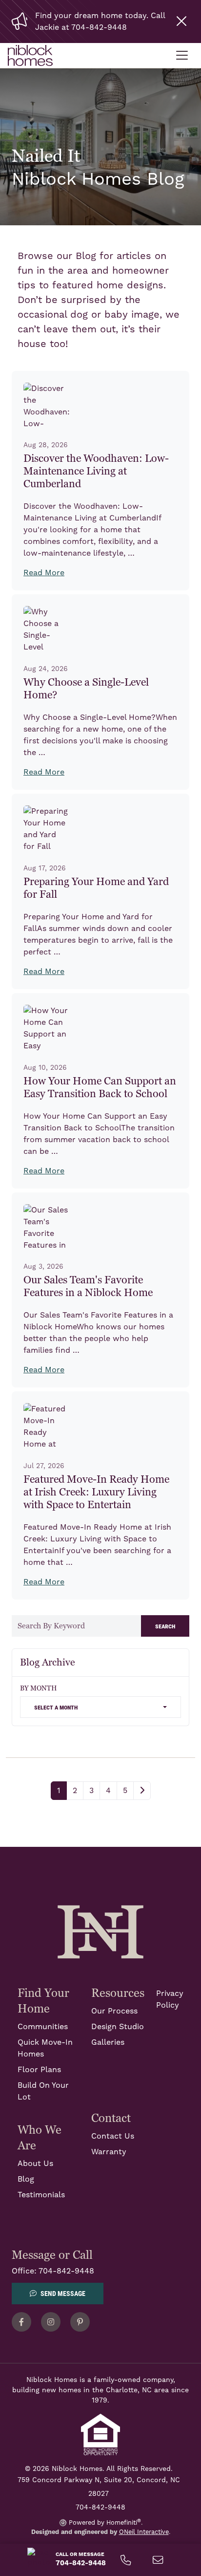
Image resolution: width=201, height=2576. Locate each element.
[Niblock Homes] (100, 1931)
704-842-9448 (66, 2271)
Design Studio (118, 2027)
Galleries (108, 2042)
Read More (44, 573)
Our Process (114, 2011)
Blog (26, 2179)
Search (165, 1626)
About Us (35, 2164)
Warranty (109, 2152)
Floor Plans (39, 2070)
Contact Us (113, 2136)
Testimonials (41, 2195)
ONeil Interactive (144, 2532)
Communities (43, 2027)
